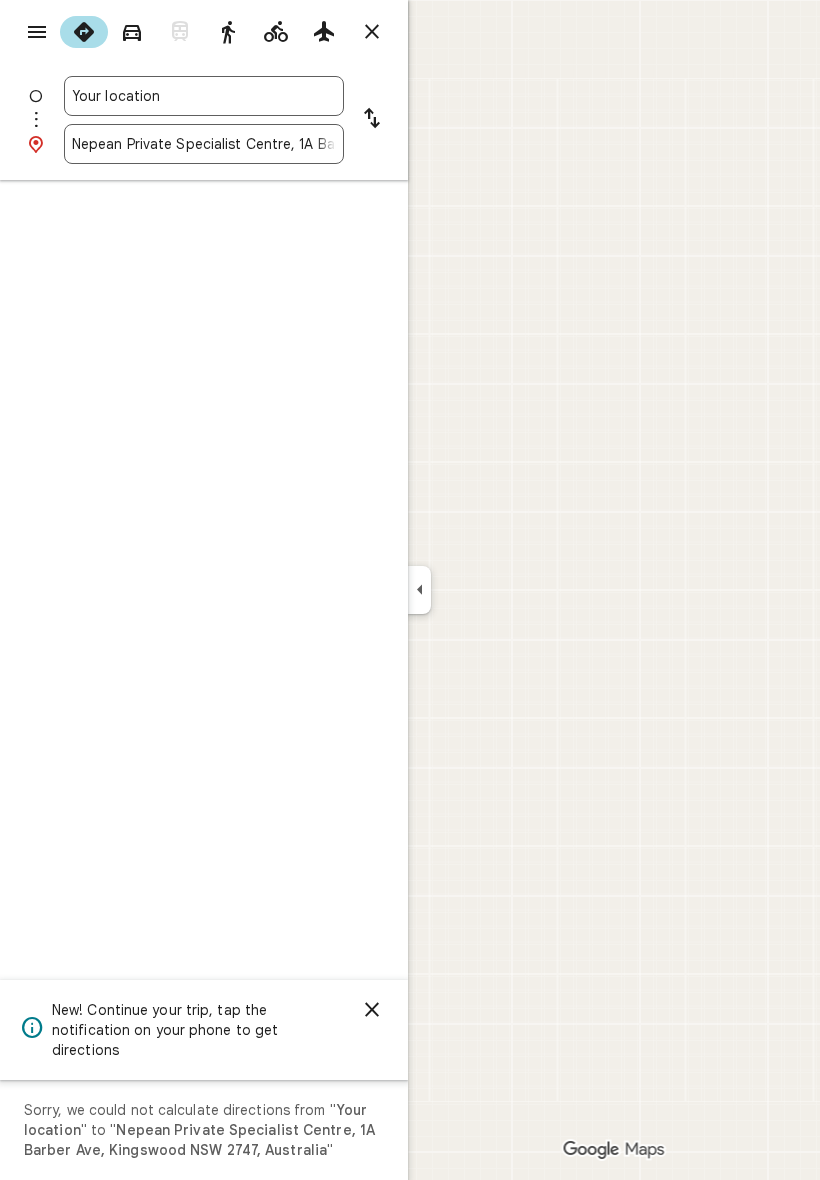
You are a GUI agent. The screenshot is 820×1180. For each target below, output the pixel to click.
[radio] (84, 32)
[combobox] (204, 96)
